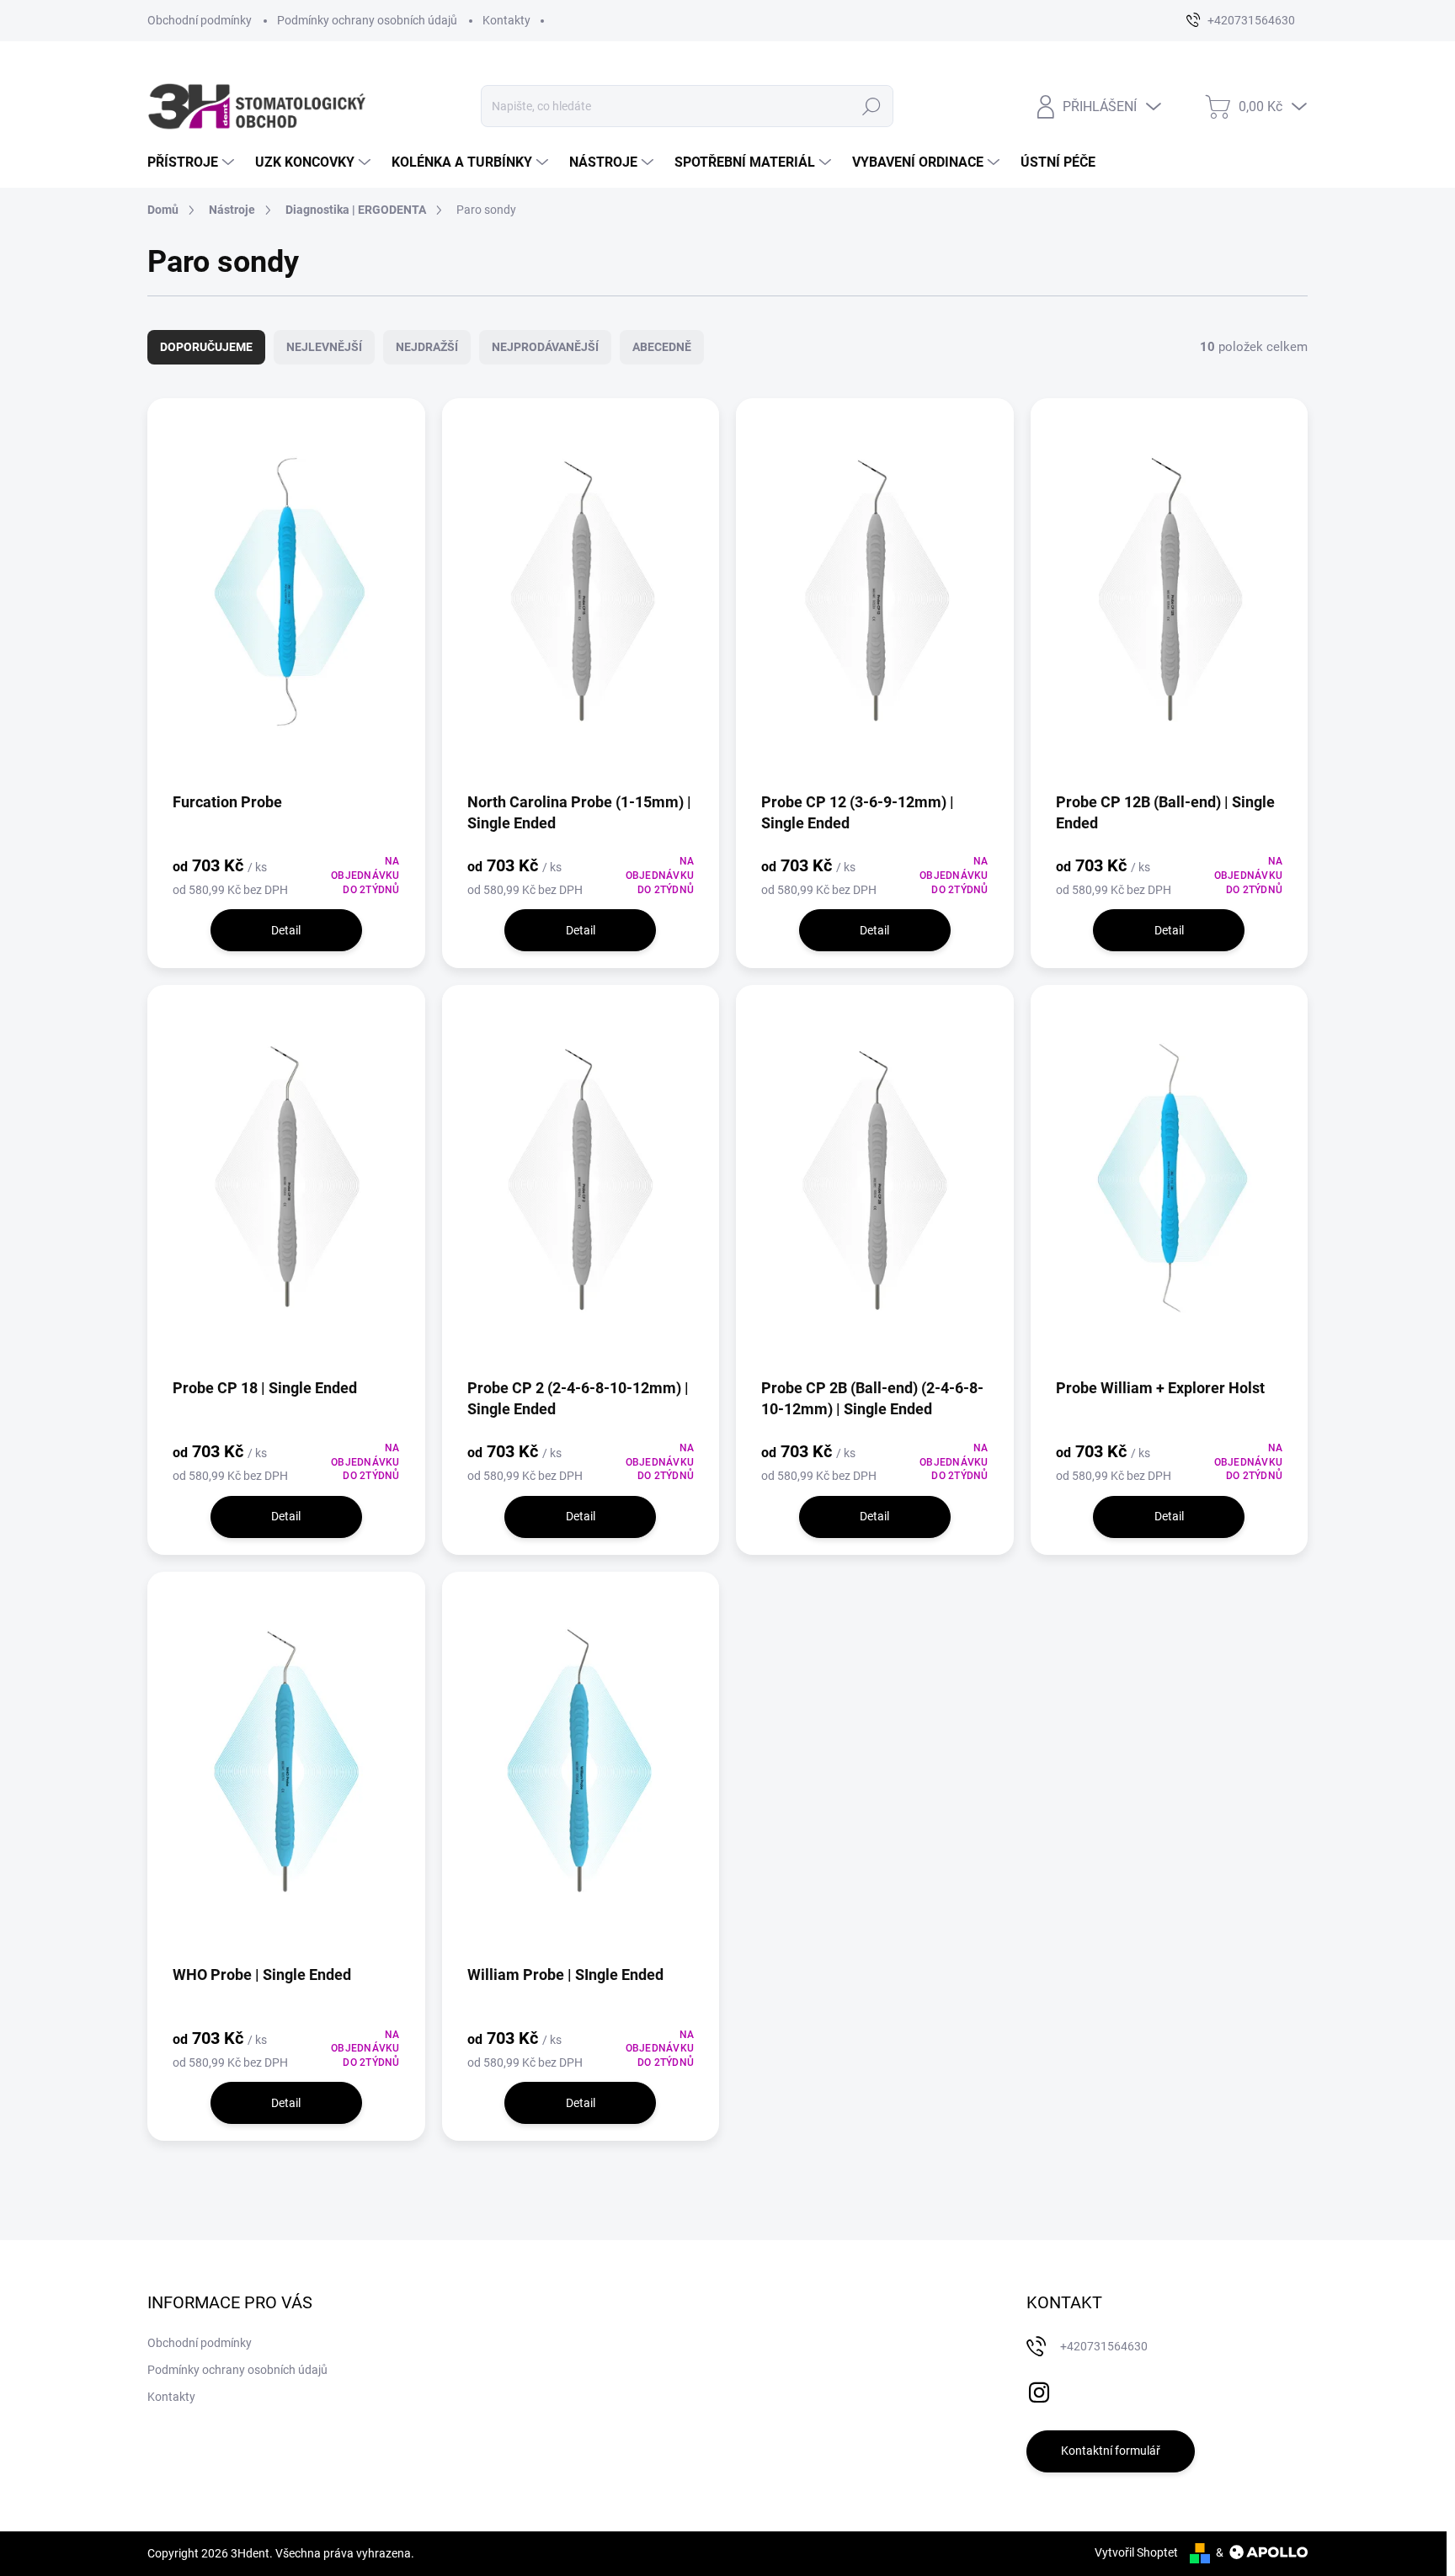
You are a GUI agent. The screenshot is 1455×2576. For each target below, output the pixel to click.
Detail (286, 930)
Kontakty (506, 20)
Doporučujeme (206, 347)
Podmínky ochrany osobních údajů (367, 20)
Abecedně (662, 347)
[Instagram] (1039, 2389)
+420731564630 (1104, 2346)
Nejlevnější (324, 347)
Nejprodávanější (545, 347)
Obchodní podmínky (200, 20)
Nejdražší (427, 347)
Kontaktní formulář (1111, 2451)
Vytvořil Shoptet (1136, 2552)
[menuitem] (193, 162)
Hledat (871, 106)
